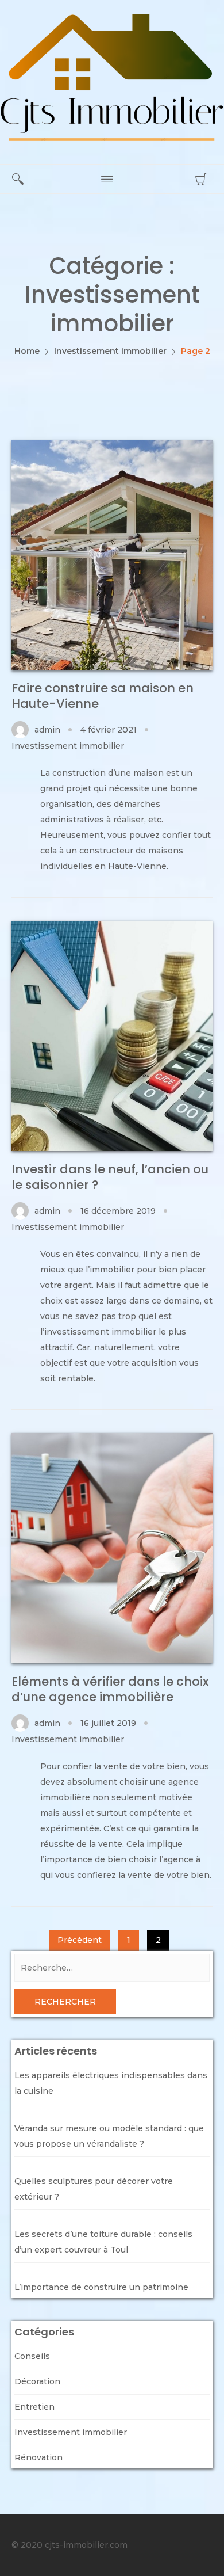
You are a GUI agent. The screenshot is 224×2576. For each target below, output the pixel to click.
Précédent (80, 1940)
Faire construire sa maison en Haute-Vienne (103, 696)
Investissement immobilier (68, 746)
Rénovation (38, 2457)
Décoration (37, 2381)
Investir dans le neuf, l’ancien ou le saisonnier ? (110, 1177)
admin (47, 730)
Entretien (34, 2407)
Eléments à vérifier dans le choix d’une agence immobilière (110, 1689)
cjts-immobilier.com (86, 2545)
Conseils (32, 2356)
